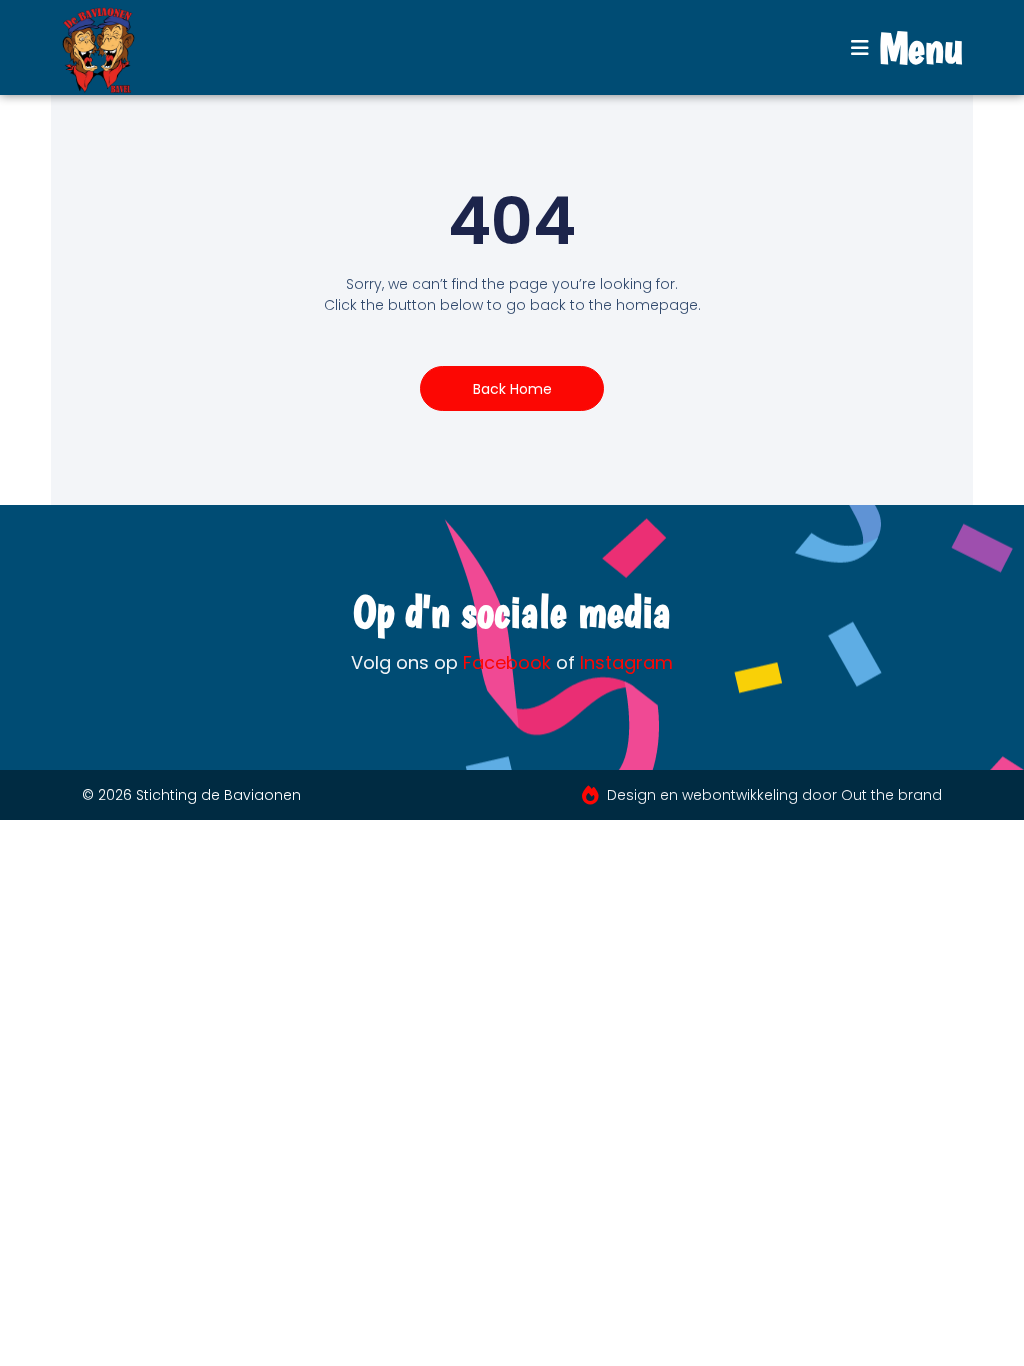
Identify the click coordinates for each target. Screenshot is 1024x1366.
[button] (907, 48)
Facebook (507, 662)
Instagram (626, 662)
